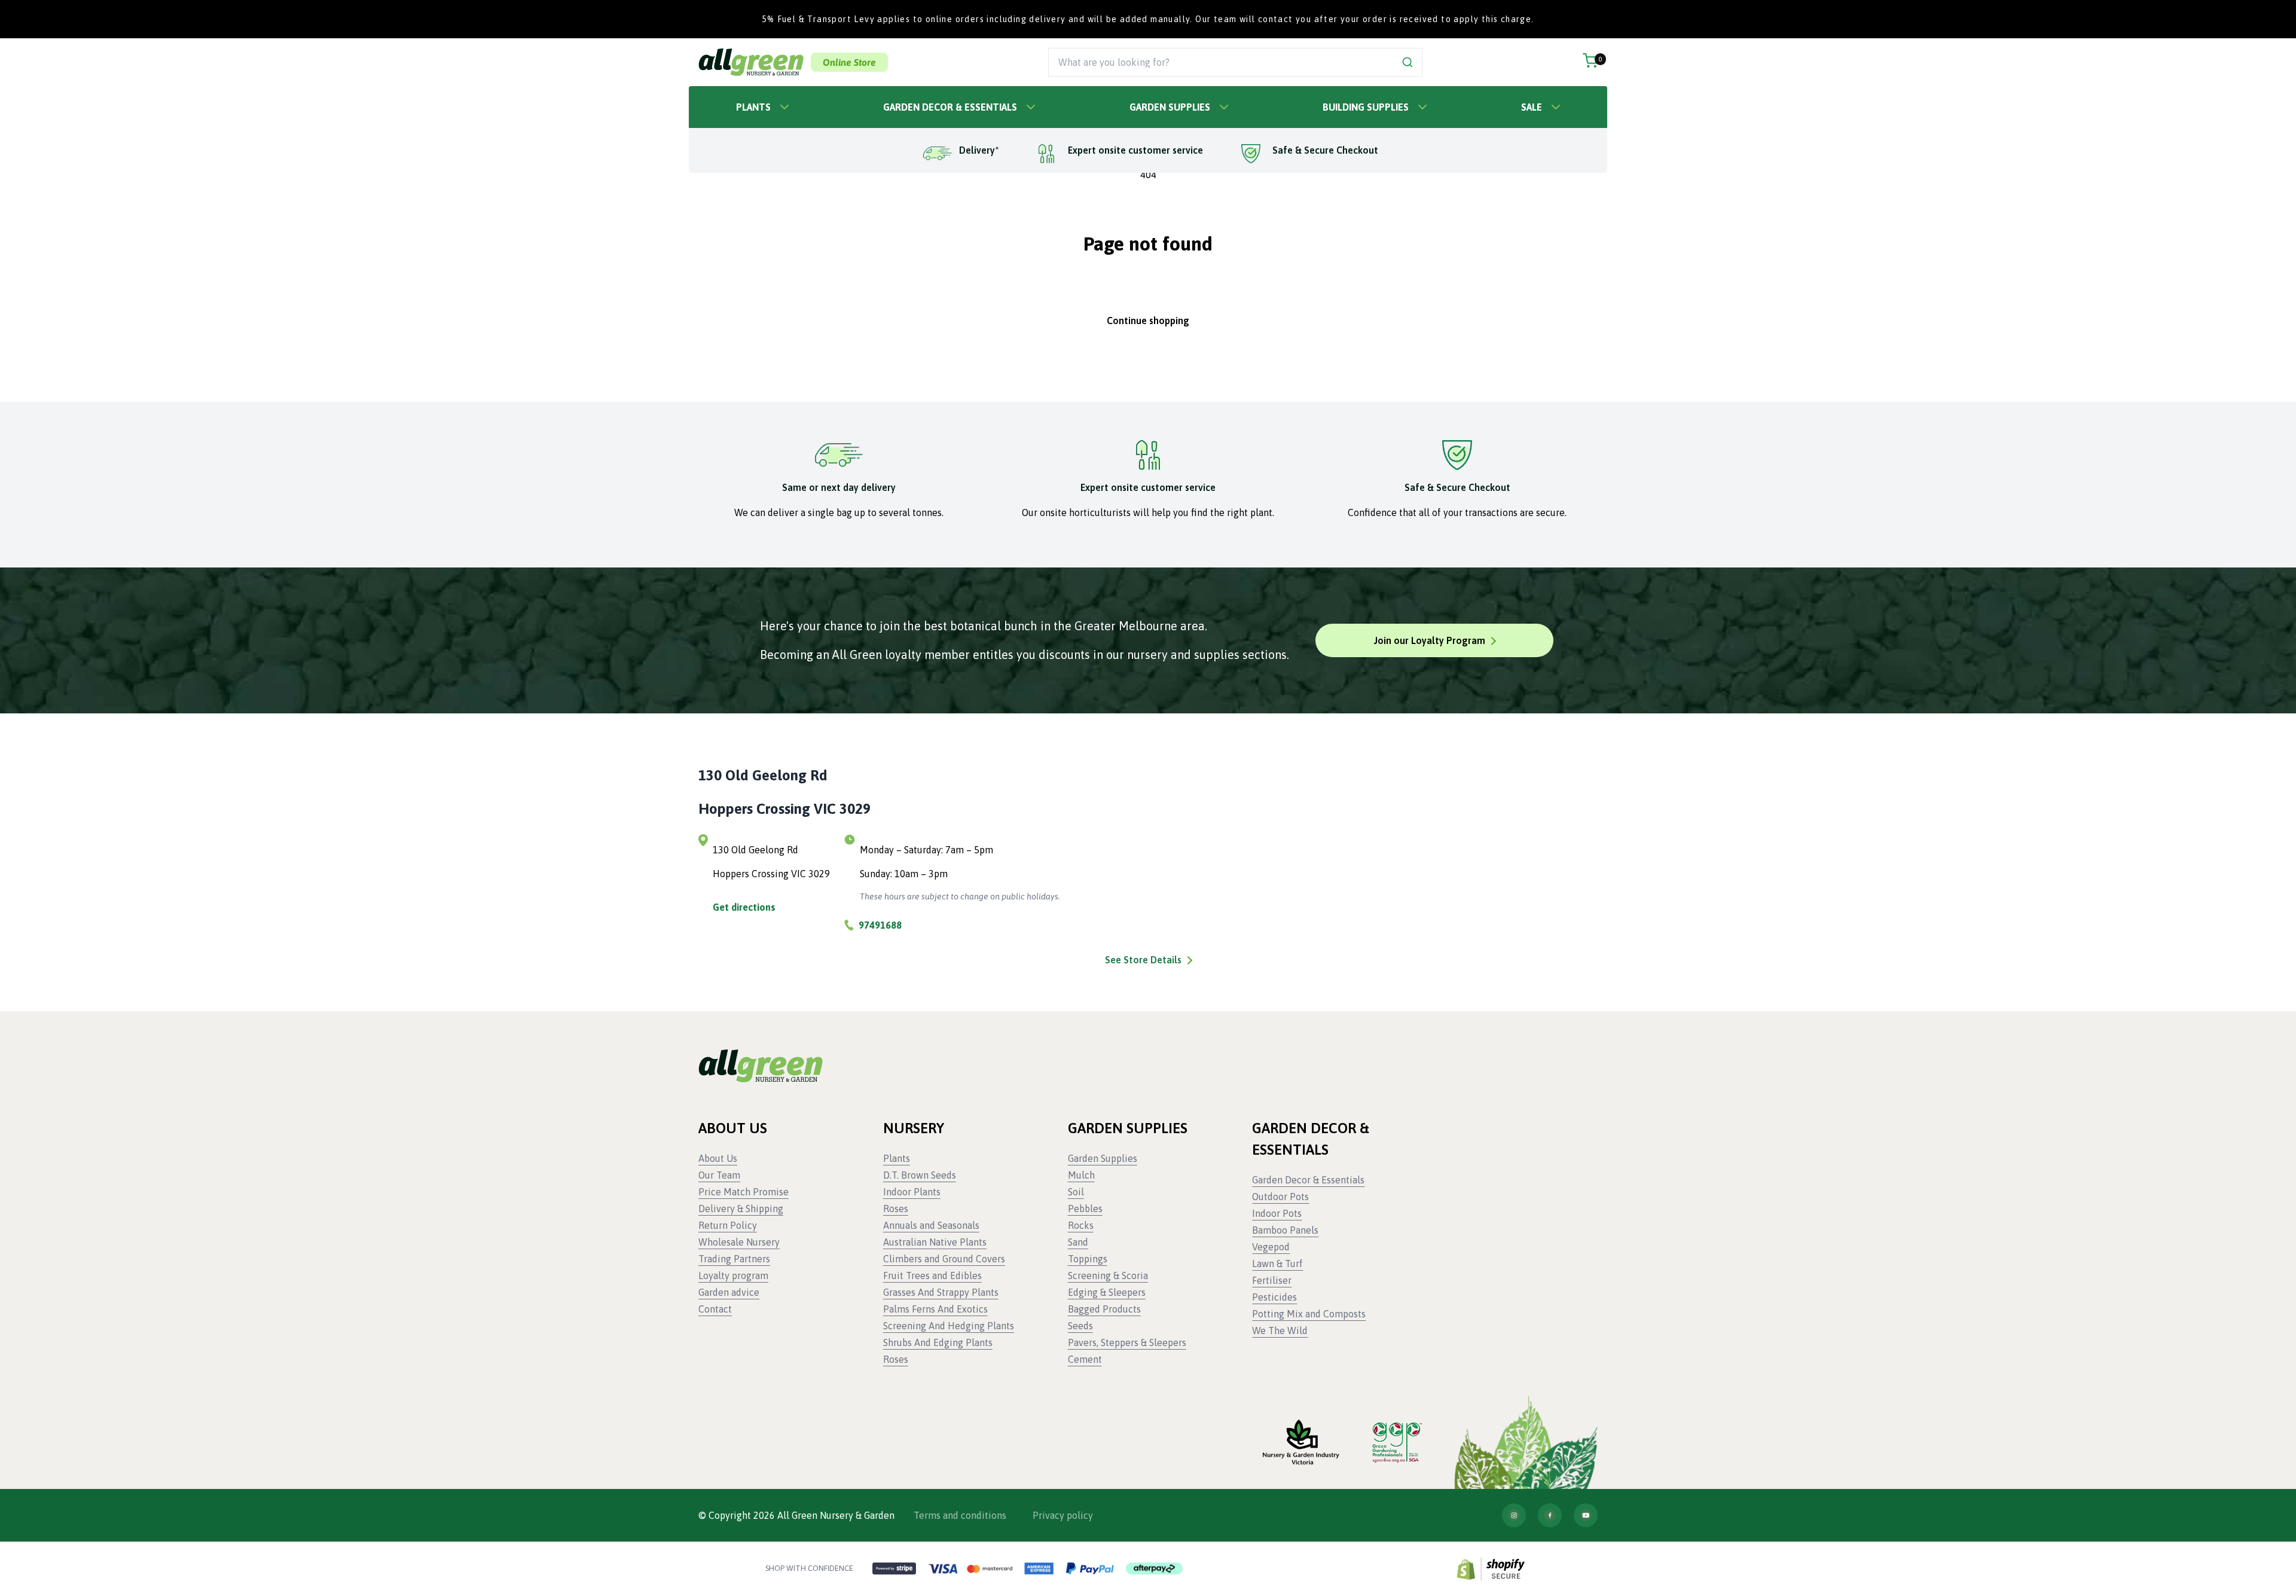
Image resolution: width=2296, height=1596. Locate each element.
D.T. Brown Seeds (920, 1175)
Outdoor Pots (1280, 1197)
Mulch (1081, 1175)
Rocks (1081, 1225)
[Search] (1407, 62)
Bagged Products (1104, 1309)
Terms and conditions (960, 1515)
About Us (718, 1158)
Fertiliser (1272, 1280)
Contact (715, 1309)
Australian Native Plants (935, 1242)
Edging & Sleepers (1107, 1292)
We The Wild (1280, 1330)
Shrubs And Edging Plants (938, 1342)
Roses (896, 1209)
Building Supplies (1366, 107)
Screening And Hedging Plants (949, 1326)
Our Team (719, 1175)
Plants (753, 107)
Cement (1085, 1359)
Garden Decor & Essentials (950, 107)
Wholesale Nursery (739, 1242)
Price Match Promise (744, 1192)
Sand (1078, 1242)
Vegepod (1271, 1247)
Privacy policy (1063, 1515)
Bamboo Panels (1285, 1230)
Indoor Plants (912, 1192)
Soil (1076, 1192)
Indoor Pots (1277, 1213)
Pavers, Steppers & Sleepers (1127, 1342)
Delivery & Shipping (741, 1209)
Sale (1532, 107)
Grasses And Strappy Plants (941, 1292)
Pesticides (1274, 1297)
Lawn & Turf (1277, 1264)
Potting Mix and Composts (1309, 1314)
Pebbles (1085, 1209)
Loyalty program (733, 1275)
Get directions (744, 907)
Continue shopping (1148, 321)
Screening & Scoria (1108, 1275)
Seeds (1080, 1326)
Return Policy (728, 1225)
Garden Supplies (1170, 107)
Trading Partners (734, 1259)
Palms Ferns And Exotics (935, 1309)
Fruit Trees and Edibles (932, 1275)
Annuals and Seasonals (931, 1225)
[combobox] (1221, 62)
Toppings (1088, 1259)
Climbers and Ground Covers (944, 1259)
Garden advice (729, 1292)
